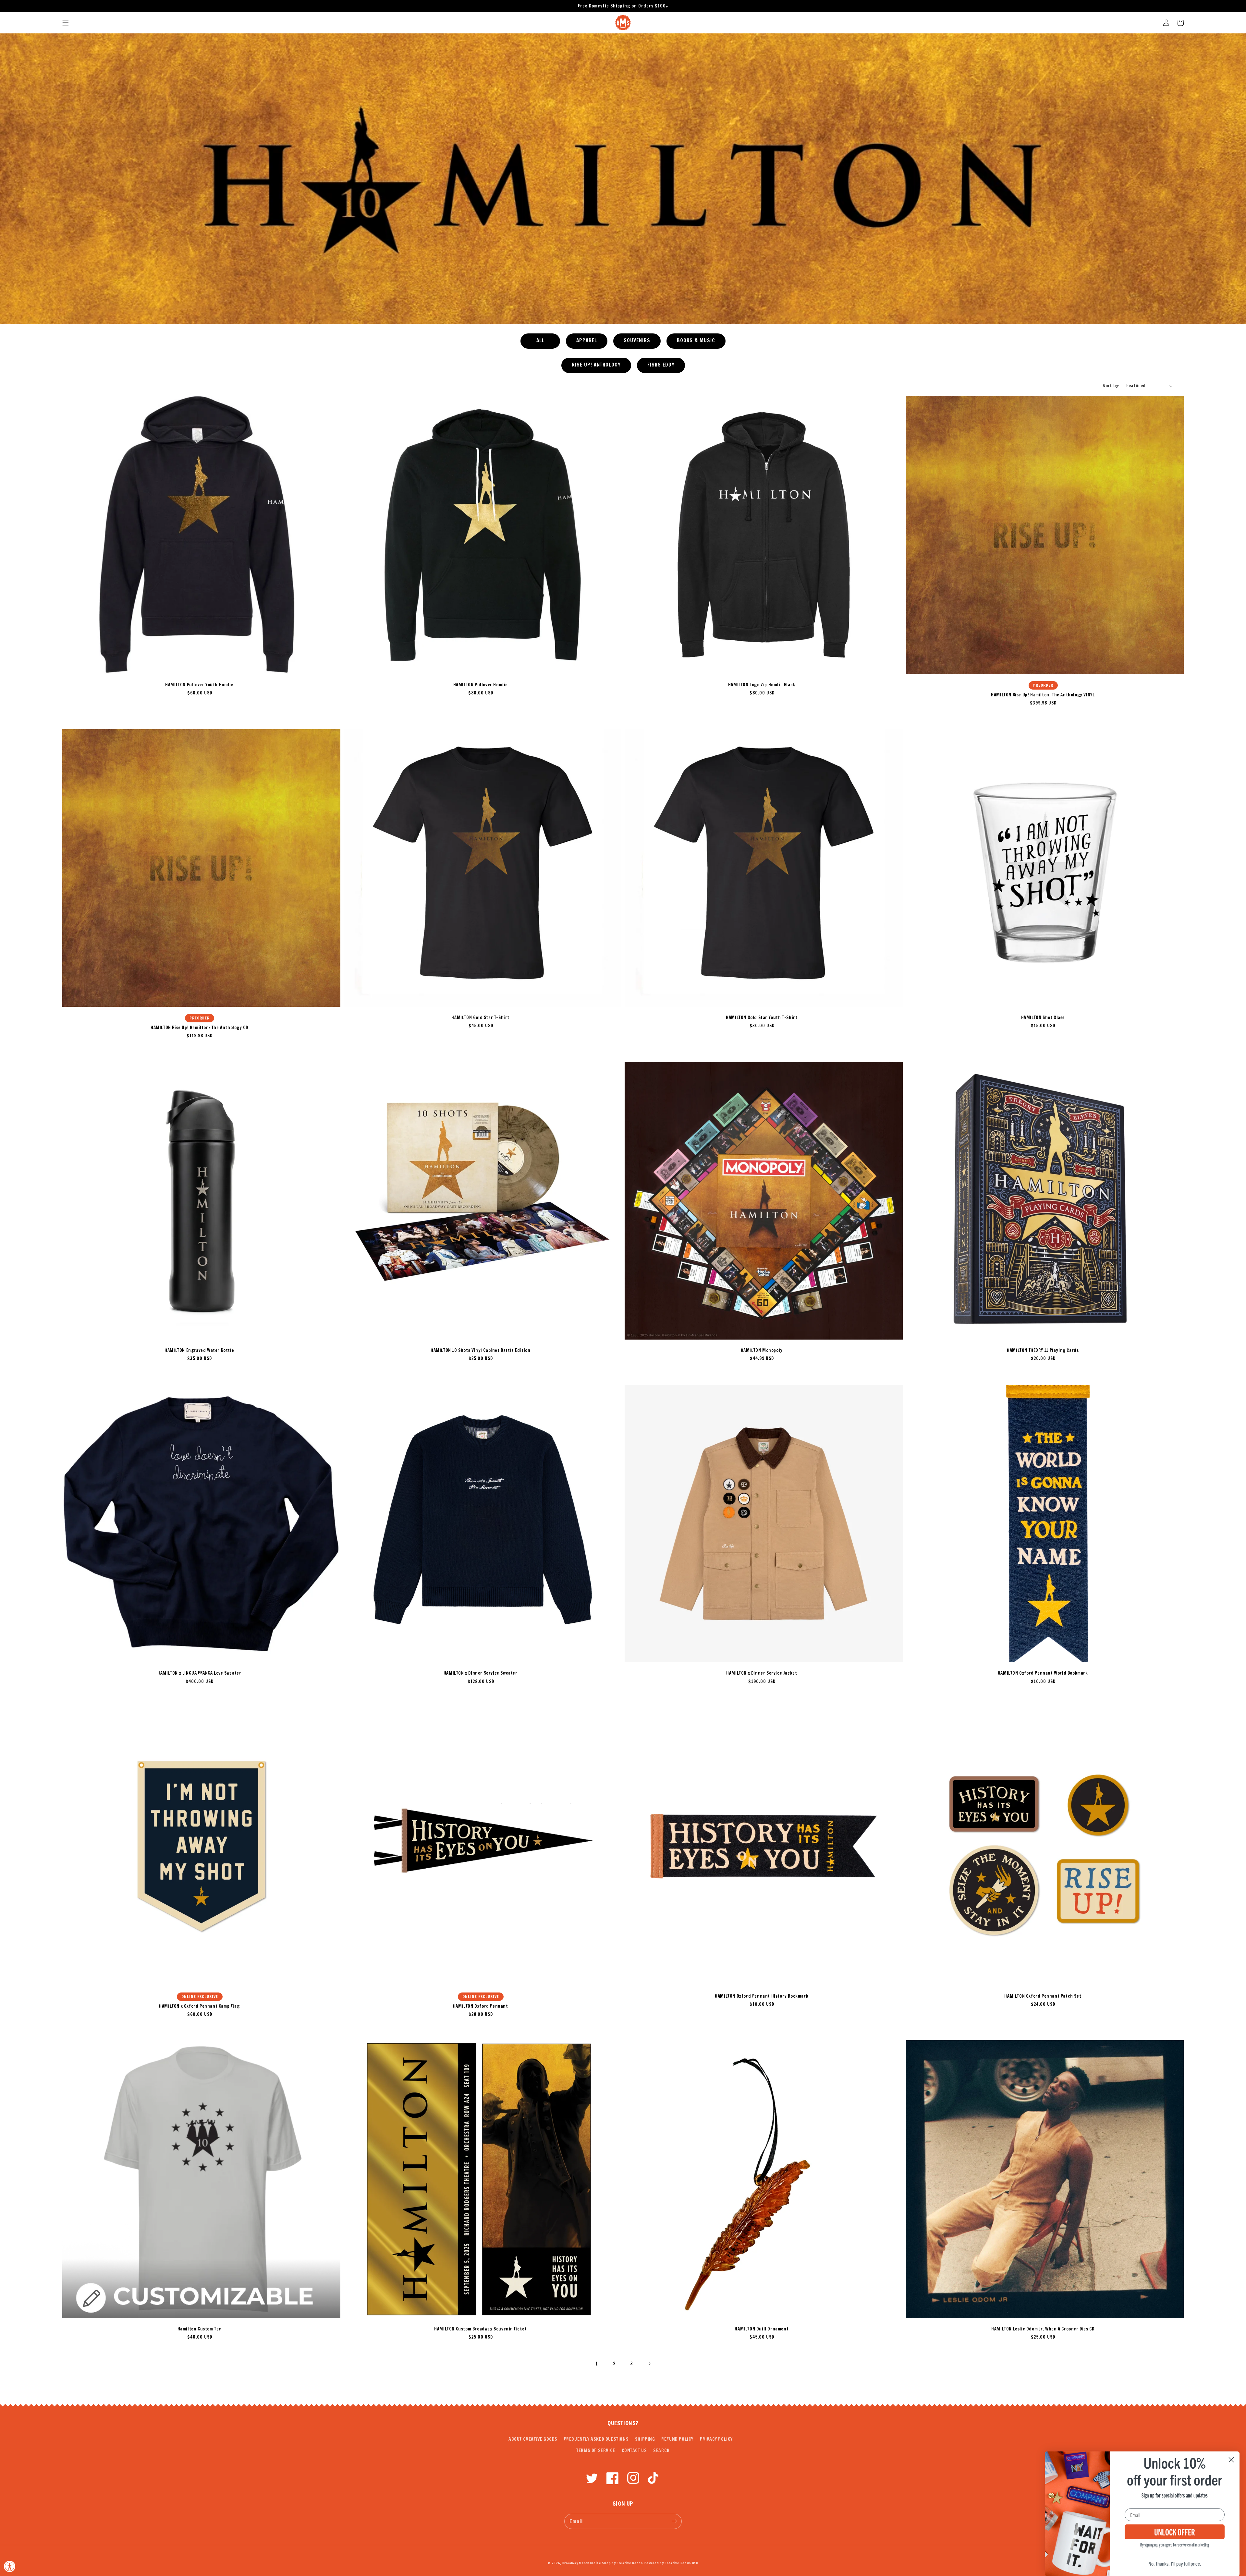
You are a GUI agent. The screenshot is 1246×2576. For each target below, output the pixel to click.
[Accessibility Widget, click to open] (10, 2566)
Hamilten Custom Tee (199, 2329)
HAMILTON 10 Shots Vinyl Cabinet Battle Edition (481, 1350)
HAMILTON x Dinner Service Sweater (481, 1673)
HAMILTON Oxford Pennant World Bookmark (1043, 1673)
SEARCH (661, 2450)
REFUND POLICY (677, 2439)
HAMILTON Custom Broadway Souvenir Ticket (480, 2329)
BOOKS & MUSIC (696, 340)
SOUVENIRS (637, 340)
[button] (66, 23)
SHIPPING (645, 2439)
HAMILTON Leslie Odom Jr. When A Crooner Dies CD (1043, 2329)
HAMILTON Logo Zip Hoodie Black (762, 685)
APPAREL (587, 340)
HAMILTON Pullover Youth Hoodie (199, 685)
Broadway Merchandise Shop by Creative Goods (603, 2563)
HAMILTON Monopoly (762, 1350)
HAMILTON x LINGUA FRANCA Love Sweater (199, 1673)
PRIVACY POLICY (716, 2439)
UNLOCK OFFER (1175, 2532)
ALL (540, 340)
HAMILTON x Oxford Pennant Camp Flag (199, 2006)
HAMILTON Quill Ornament (762, 2329)
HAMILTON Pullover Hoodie (481, 685)
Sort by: (1111, 386)
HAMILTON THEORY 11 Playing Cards (1043, 1350)
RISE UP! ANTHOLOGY (596, 365)
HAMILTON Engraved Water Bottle (199, 1350)
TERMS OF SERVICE (596, 2450)
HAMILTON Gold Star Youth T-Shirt (762, 1017)
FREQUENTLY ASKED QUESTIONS (596, 2439)
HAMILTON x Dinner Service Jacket (762, 1673)
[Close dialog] (1231, 2460)
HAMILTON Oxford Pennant (481, 2006)
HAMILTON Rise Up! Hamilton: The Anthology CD (199, 1028)
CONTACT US (634, 2450)
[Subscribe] (674, 2521)
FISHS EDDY (661, 365)
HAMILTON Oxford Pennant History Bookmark (762, 1996)
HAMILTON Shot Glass (1043, 1017)
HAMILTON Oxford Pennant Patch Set (1043, 1996)
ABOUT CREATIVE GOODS (533, 2439)
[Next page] (649, 2364)
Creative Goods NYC (681, 2563)
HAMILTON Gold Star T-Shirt (480, 1017)
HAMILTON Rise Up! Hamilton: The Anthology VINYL (1043, 695)
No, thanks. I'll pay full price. (1175, 2563)
